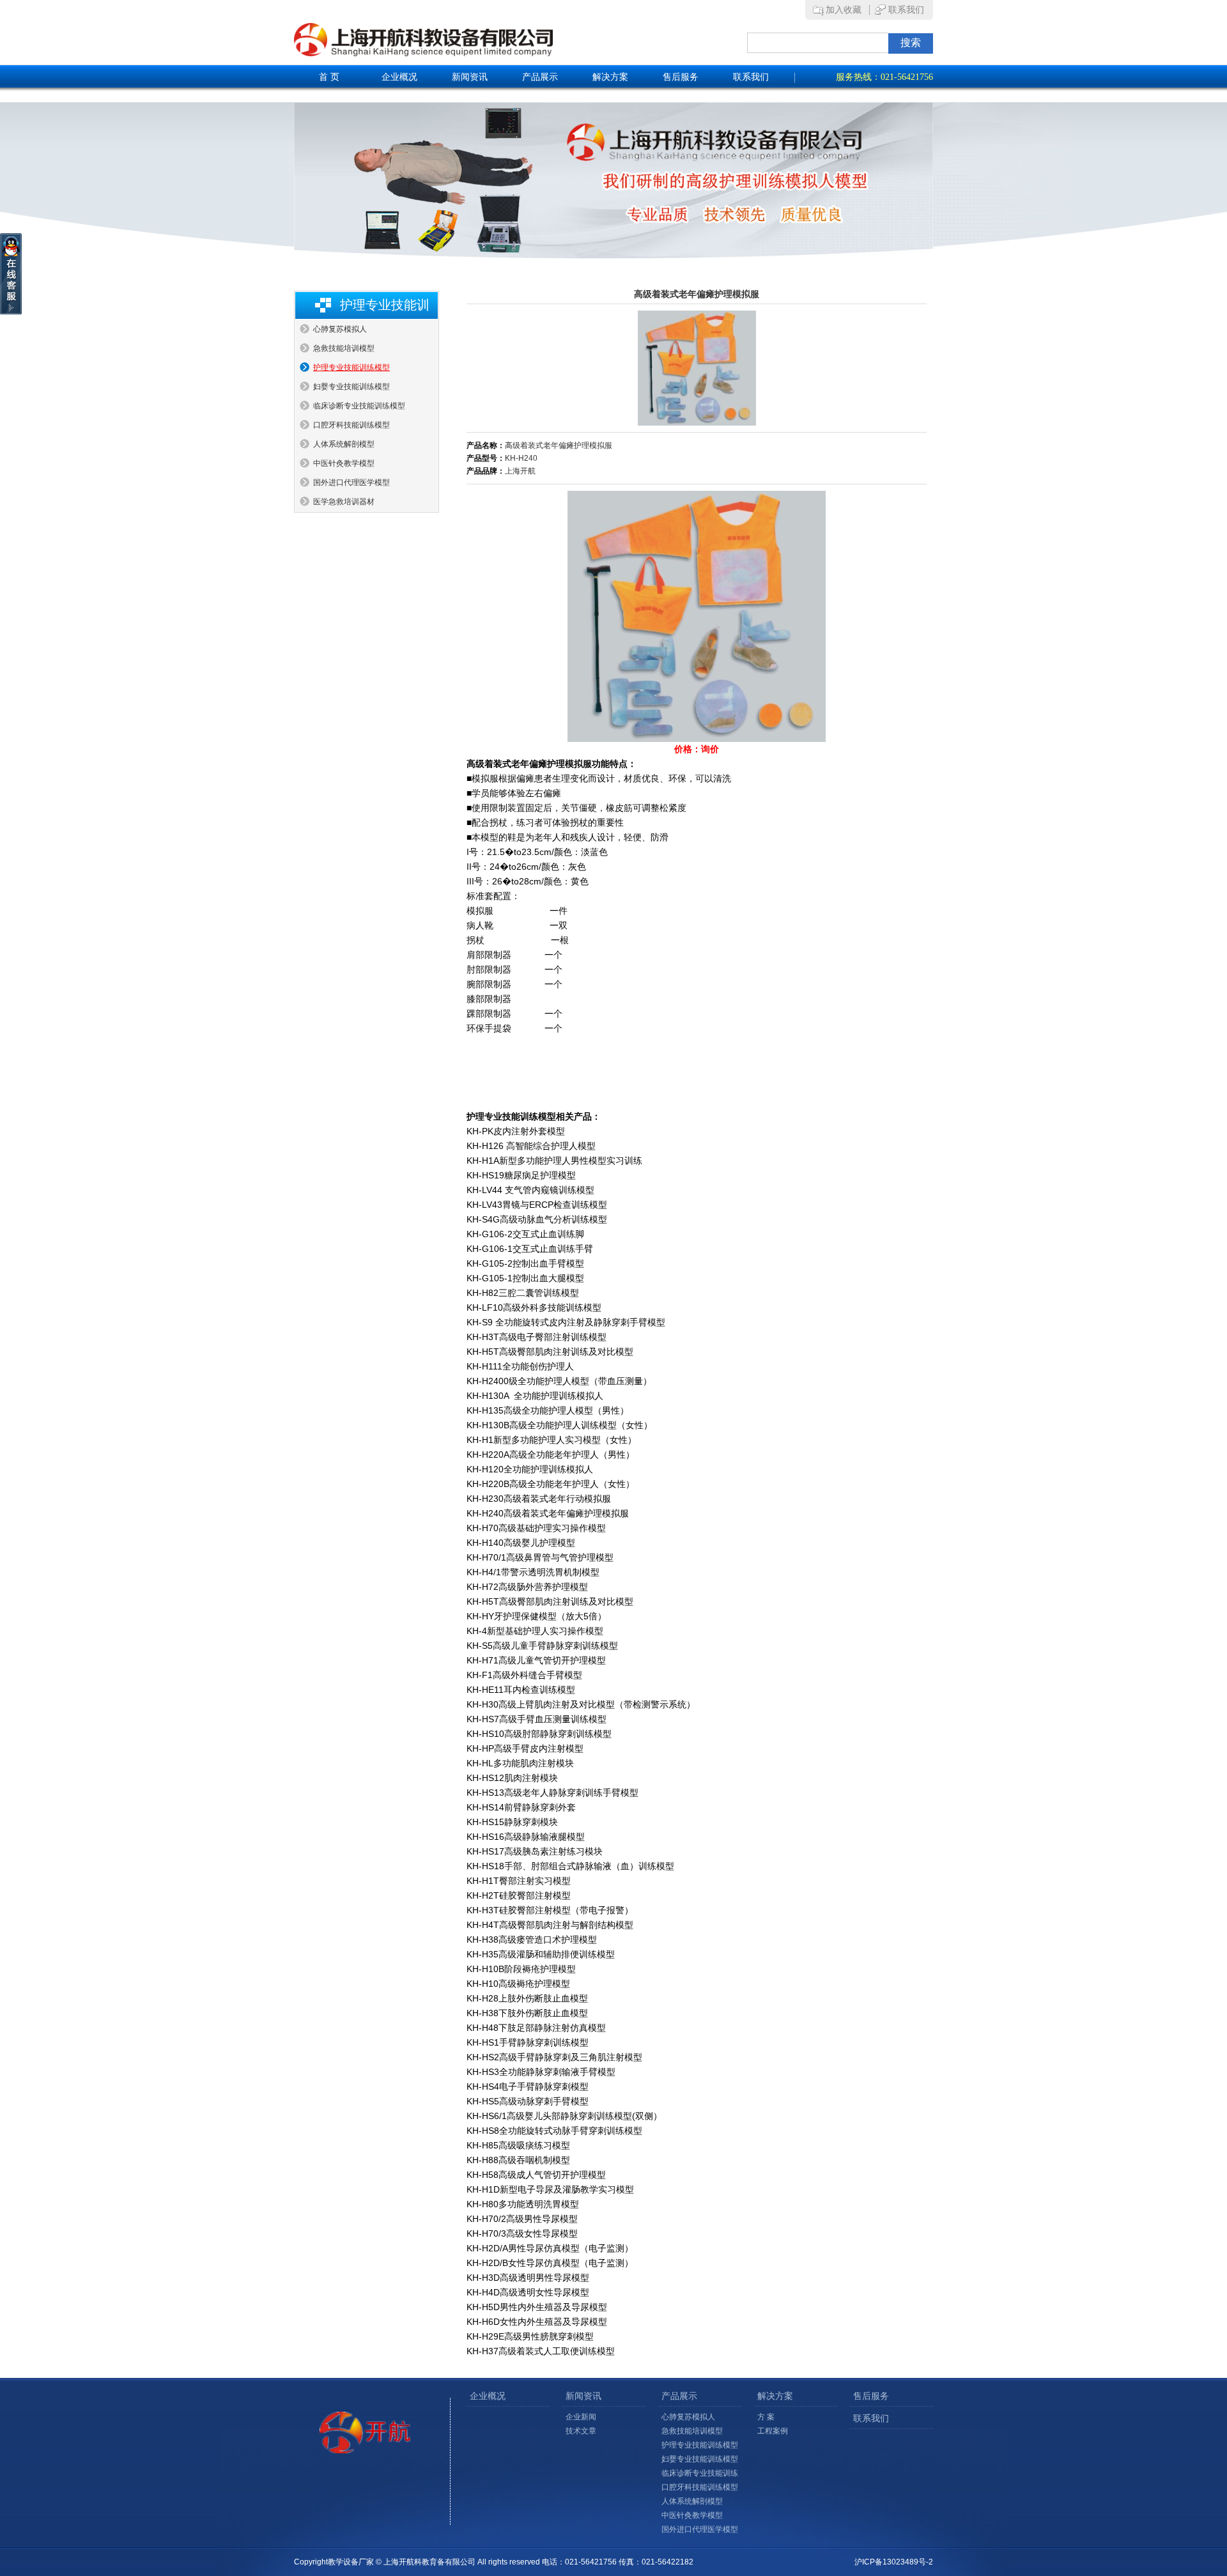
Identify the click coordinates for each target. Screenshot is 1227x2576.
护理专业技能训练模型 (351, 367)
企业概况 (399, 77)
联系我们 (906, 10)
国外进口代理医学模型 (351, 482)
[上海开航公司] (492, 40)
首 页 (329, 77)
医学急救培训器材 (344, 502)
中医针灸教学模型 (344, 463)
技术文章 (581, 2431)
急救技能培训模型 (344, 348)
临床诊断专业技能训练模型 (359, 406)
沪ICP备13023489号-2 (894, 2562)
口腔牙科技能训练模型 (351, 425)
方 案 (766, 2417)
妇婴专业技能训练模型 (351, 387)
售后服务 (681, 77)
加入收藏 (844, 10)
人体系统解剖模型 (344, 444)
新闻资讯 (470, 77)
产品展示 (540, 77)
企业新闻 (581, 2417)
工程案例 (773, 2431)
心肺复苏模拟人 (340, 329)
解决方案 (610, 77)
